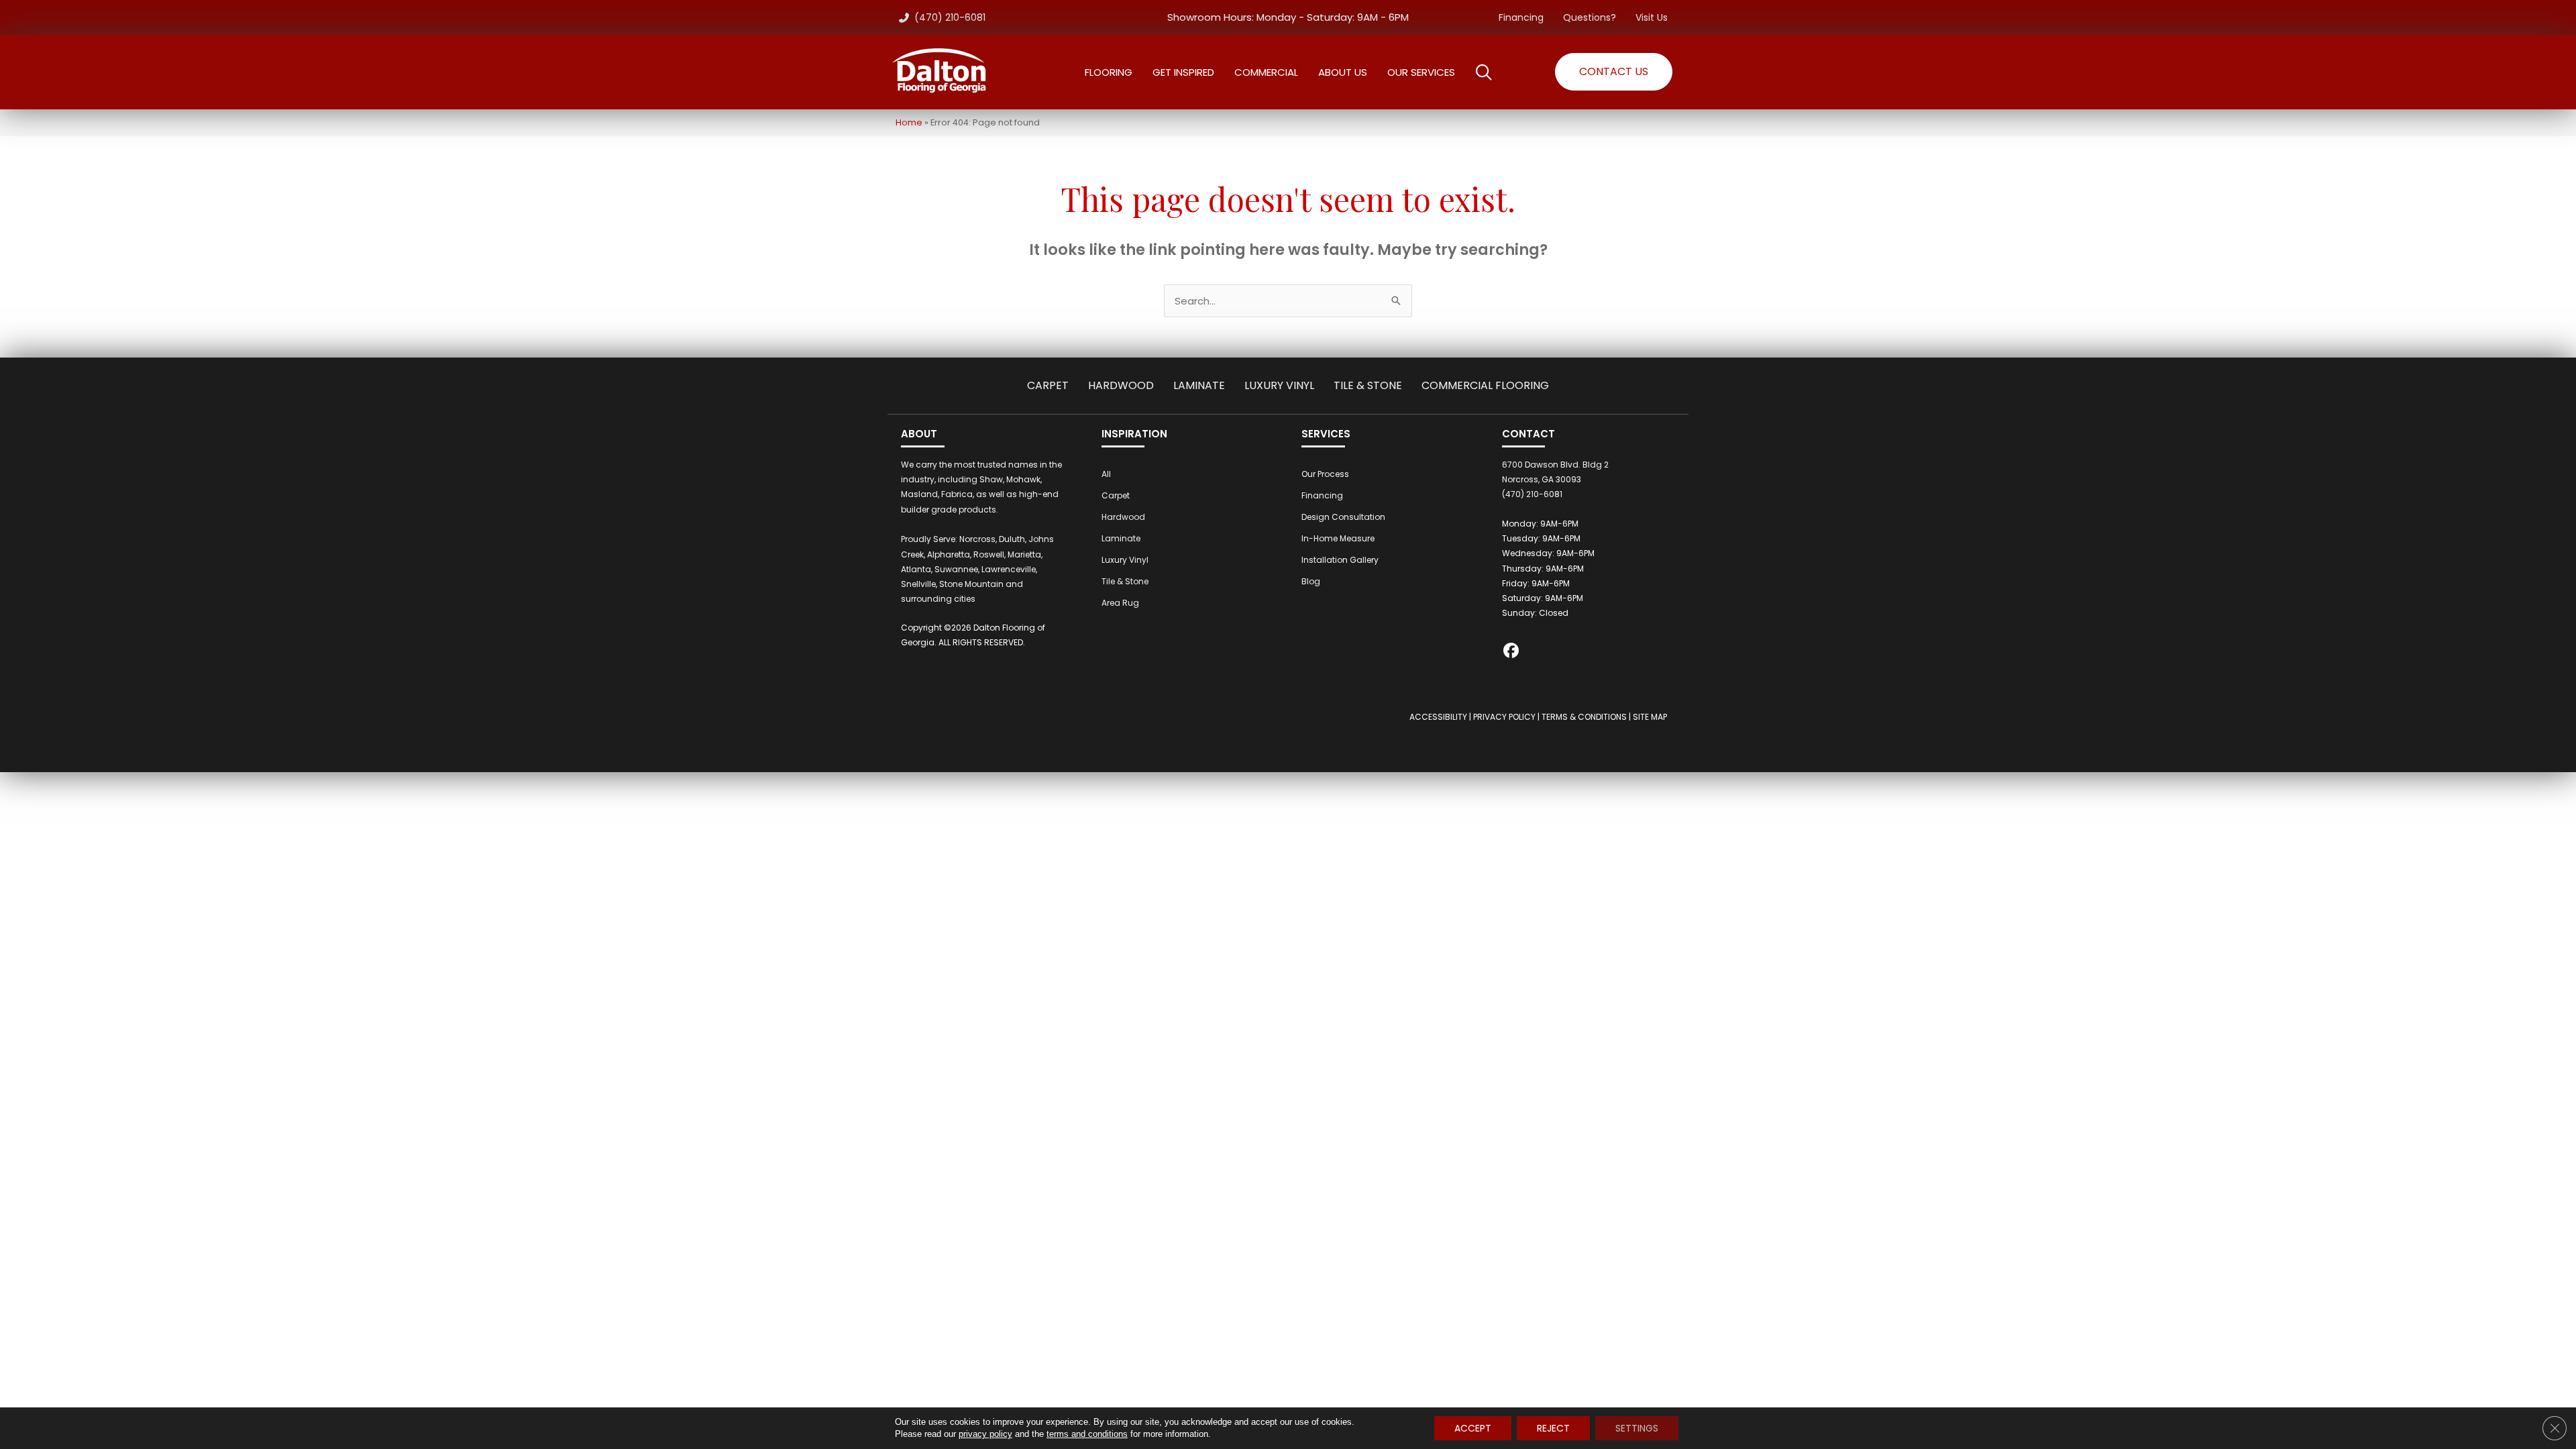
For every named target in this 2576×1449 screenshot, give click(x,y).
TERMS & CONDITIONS (1584, 717)
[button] (1614, 72)
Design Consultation (1343, 517)
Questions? (1590, 17)
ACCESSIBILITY (1438, 717)
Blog (1311, 581)
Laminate (1199, 385)
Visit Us (1652, 17)
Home (909, 122)
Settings (1637, 1428)
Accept (1473, 1428)
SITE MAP (1650, 717)
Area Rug (1120, 603)
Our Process (1325, 474)
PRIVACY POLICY (1504, 717)
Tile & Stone (1368, 385)
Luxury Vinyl (1279, 385)
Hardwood (1121, 385)
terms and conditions (1087, 1434)
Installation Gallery (1340, 560)
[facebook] (1512, 652)
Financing (1521, 17)
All (1106, 474)
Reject (1553, 1428)
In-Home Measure (1338, 538)
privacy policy (985, 1434)
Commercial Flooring (1485, 385)
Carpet (1048, 385)
